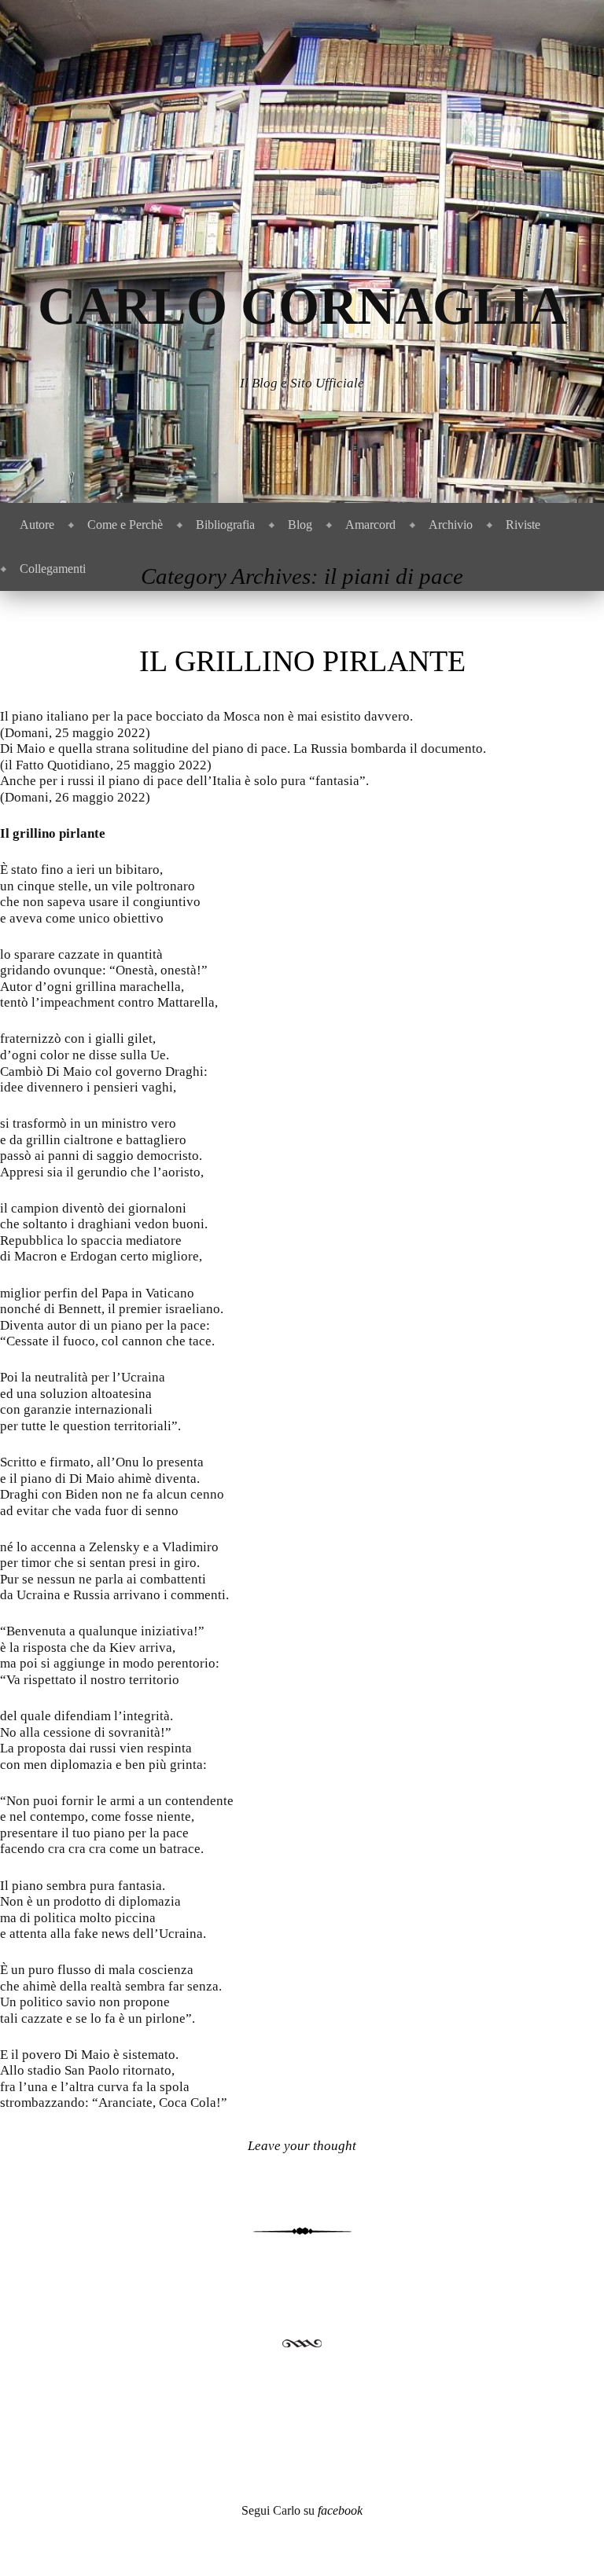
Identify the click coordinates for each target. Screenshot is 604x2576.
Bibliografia (225, 525)
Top (567, 2539)
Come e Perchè (125, 525)
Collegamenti (53, 569)
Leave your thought (302, 2146)
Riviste (523, 525)
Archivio (451, 525)
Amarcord (370, 525)
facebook (340, 2510)
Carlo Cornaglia (302, 306)
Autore (37, 525)
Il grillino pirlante (302, 661)
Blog (300, 525)
